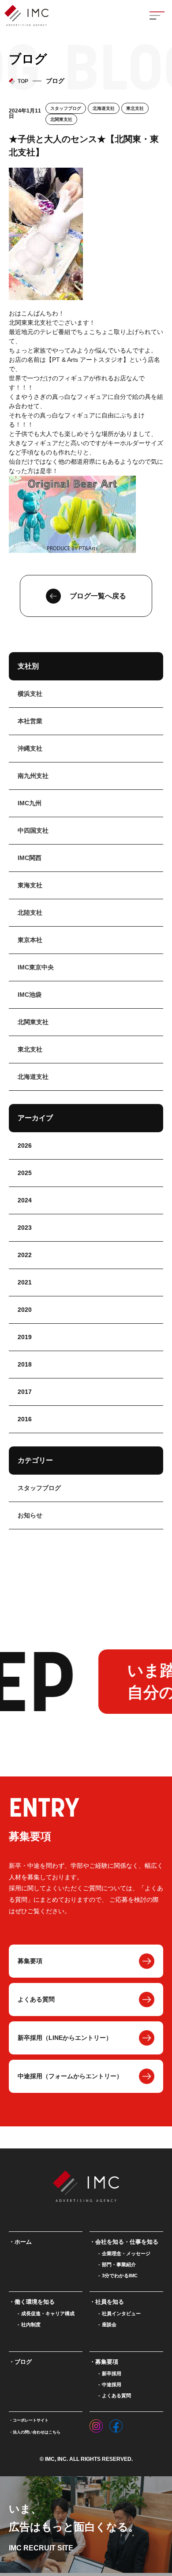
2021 (25, 1282)
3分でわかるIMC (120, 2276)
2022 (25, 1255)
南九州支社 (33, 776)
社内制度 (31, 2324)
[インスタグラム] (96, 2424)
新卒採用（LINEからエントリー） (65, 2038)
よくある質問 (36, 1999)
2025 (25, 1173)
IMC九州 (30, 803)
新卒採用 (112, 2373)
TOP (23, 81)
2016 (25, 1419)
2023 (25, 1228)
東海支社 (30, 885)
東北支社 (135, 108)
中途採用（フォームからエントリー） (70, 2076)
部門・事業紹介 (119, 2264)
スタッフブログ (66, 108)
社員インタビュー (121, 2313)
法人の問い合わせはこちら (37, 2432)
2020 (25, 1310)
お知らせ (30, 1515)
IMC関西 (30, 858)
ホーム (23, 2242)
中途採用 (112, 2384)
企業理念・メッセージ (126, 2253)
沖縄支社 (30, 748)
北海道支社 (104, 108)
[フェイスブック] (116, 2424)
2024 (25, 1200)
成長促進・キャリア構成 (48, 2313)
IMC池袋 (30, 995)
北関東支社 (61, 119)
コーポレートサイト (31, 2420)
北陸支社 (30, 912)
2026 (25, 1145)
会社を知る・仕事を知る (127, 2242)
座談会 (109, 2324)
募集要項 (30, 1961)
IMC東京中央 (36, 967)
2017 (25, 1392)
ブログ (23, 2362)
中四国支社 (33, 830)
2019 (25, 1337)
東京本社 (30, 940)
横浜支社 (30, 694)
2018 (25, 1364)
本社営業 (30, 721)
